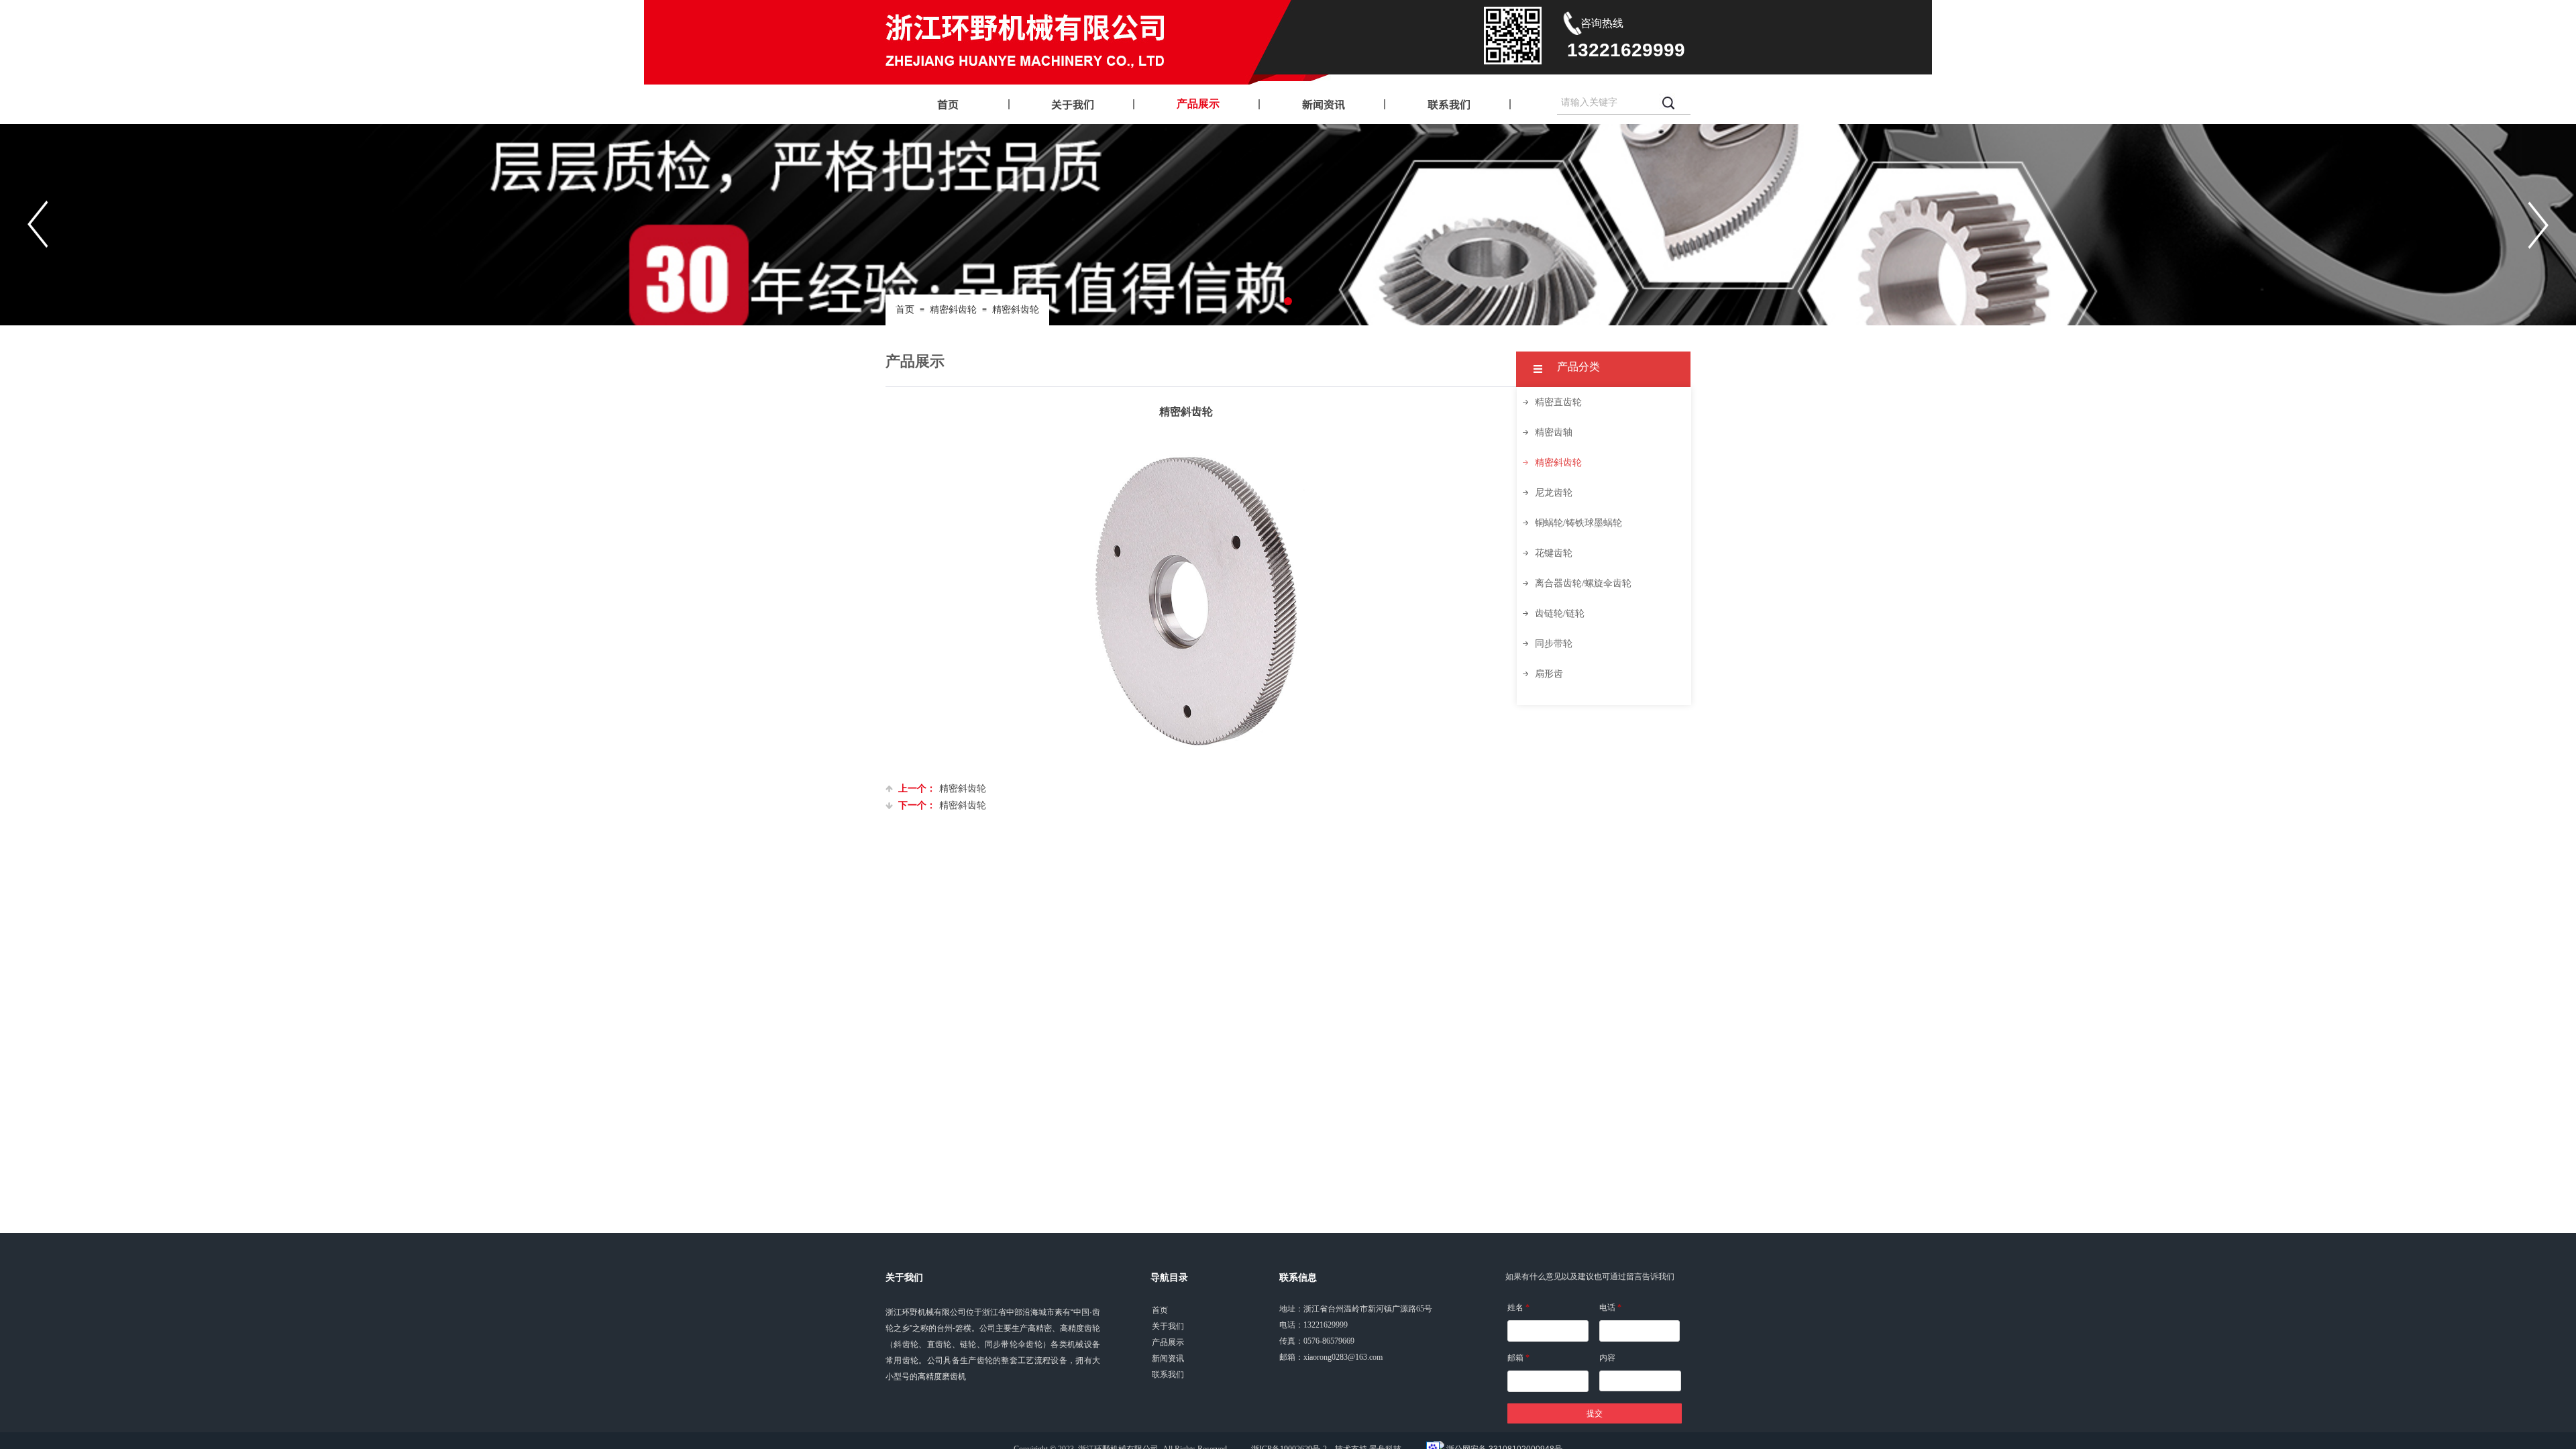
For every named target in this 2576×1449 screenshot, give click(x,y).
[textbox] (1605, 103)
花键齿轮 (1554, 553)
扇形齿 (1549, 674)
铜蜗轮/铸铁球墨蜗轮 (1578, 523)
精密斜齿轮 (953, 310)
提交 (1595, 1413)
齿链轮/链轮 (1560, 613)
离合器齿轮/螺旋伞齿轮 (1583, 583)
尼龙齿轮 (1554, 493)
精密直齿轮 (1558, 402)
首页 (905, 310)
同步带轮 (1554, 644)
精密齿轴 (1554, 432)
